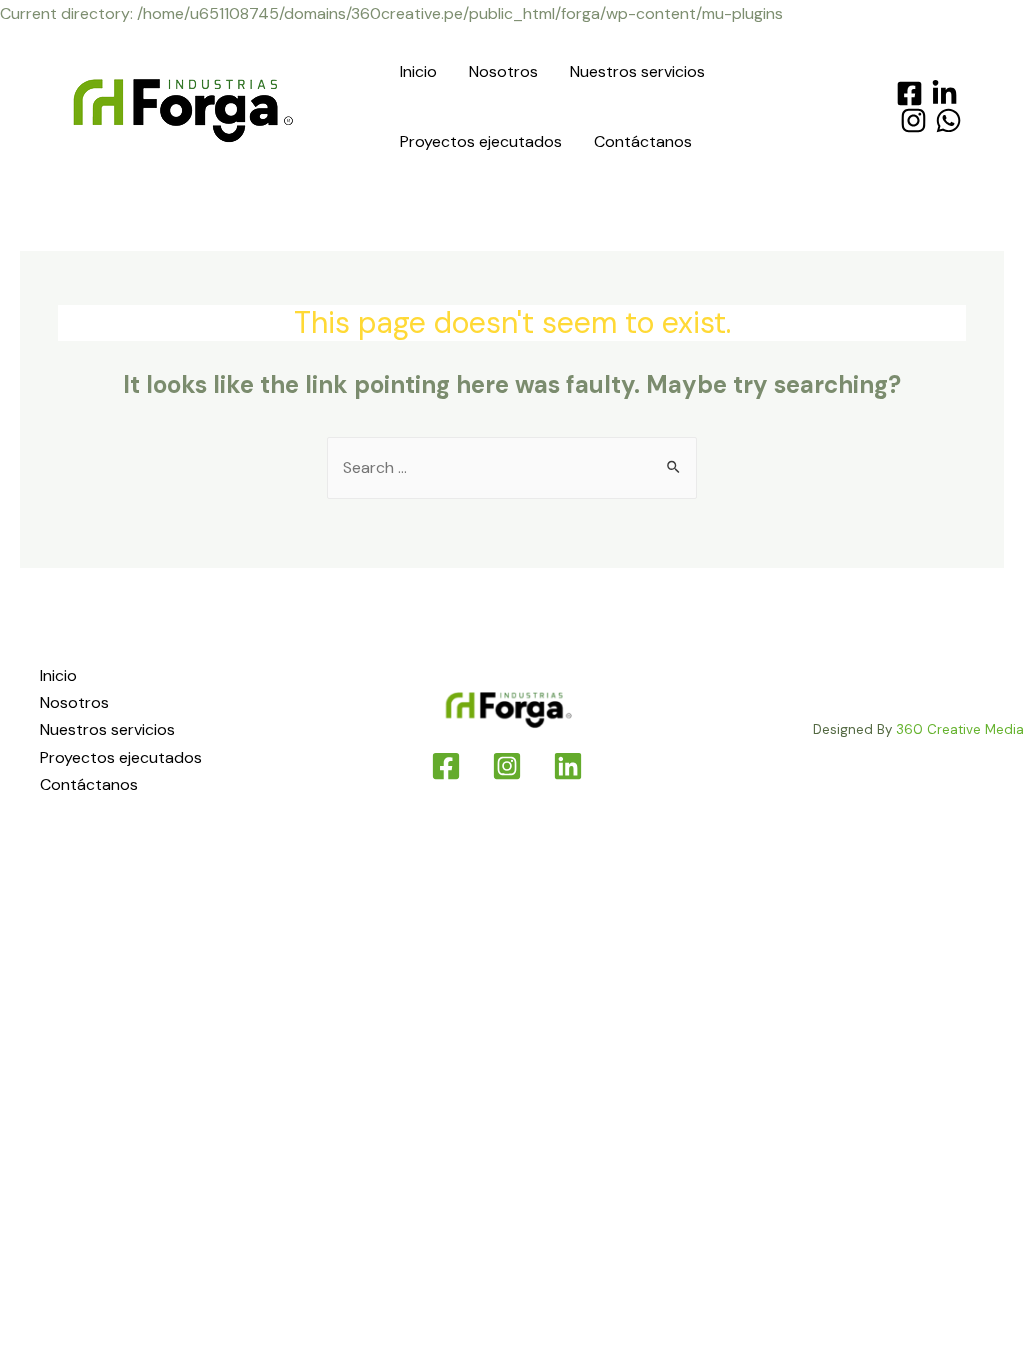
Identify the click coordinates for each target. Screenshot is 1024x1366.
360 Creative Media (960, 729)
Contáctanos (643, 141)
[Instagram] (913, 120)
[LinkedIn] (944, 93)
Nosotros (503, 71)
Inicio (418, 71)
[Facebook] (909, 93)
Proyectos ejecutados (481, 141)
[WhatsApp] (948, 120)
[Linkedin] (568, 766)
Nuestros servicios (637, 71)
